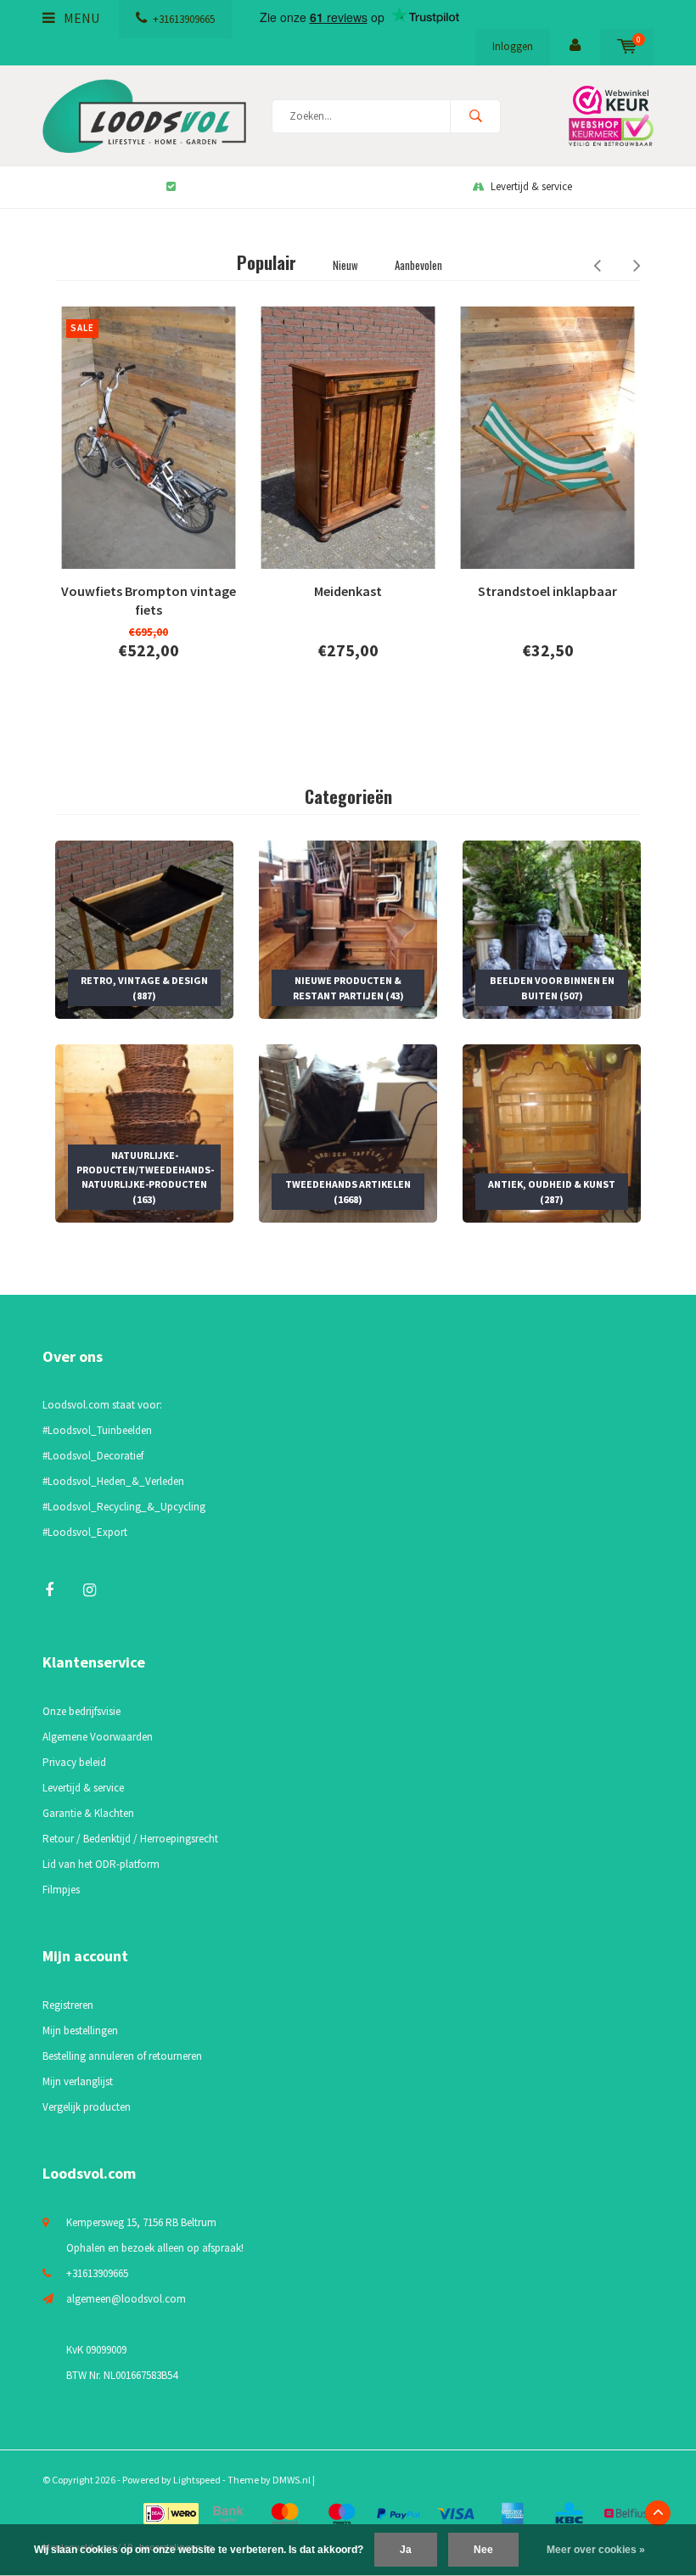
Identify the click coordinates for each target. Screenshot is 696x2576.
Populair (267, 262)
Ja (406, 2550)
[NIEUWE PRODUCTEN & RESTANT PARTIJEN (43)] (348, 928)
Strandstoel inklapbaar (547, 591)
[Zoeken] (475, 116)
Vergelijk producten (87, 2107)
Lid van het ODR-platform (101, 1864)
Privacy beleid (74, 1762)
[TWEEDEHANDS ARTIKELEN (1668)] (348, 1132)
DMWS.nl (292, 2480)
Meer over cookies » (596, 2550)
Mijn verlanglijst (78, 2081)
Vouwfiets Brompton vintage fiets (149, 601)
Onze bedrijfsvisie (81, 1711)
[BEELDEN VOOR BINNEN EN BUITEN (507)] (552, 928)
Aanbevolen (418, 265)
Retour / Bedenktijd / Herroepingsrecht (130, 1839)
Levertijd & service (531, 186)
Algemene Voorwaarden (98, 1737)
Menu (80, 18)
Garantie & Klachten (88, 1813)
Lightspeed (197, 2480)
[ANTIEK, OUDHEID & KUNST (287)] (552, 1132)
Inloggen (513, 46)
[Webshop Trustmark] (607, 116)
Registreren (68, 2005)
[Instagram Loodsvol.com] (90, 1590)
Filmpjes (61, 1890)
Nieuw (345, 265)
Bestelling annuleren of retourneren (122, 2056)
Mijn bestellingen (80, 2030)
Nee (483, 2550)
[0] (627, 46)
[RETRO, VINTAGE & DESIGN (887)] (144, 928)
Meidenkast (348, 591)
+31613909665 (184, 19)
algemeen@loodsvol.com (126, 2299)
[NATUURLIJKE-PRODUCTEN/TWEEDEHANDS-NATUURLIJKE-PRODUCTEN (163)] (144, 1132)
